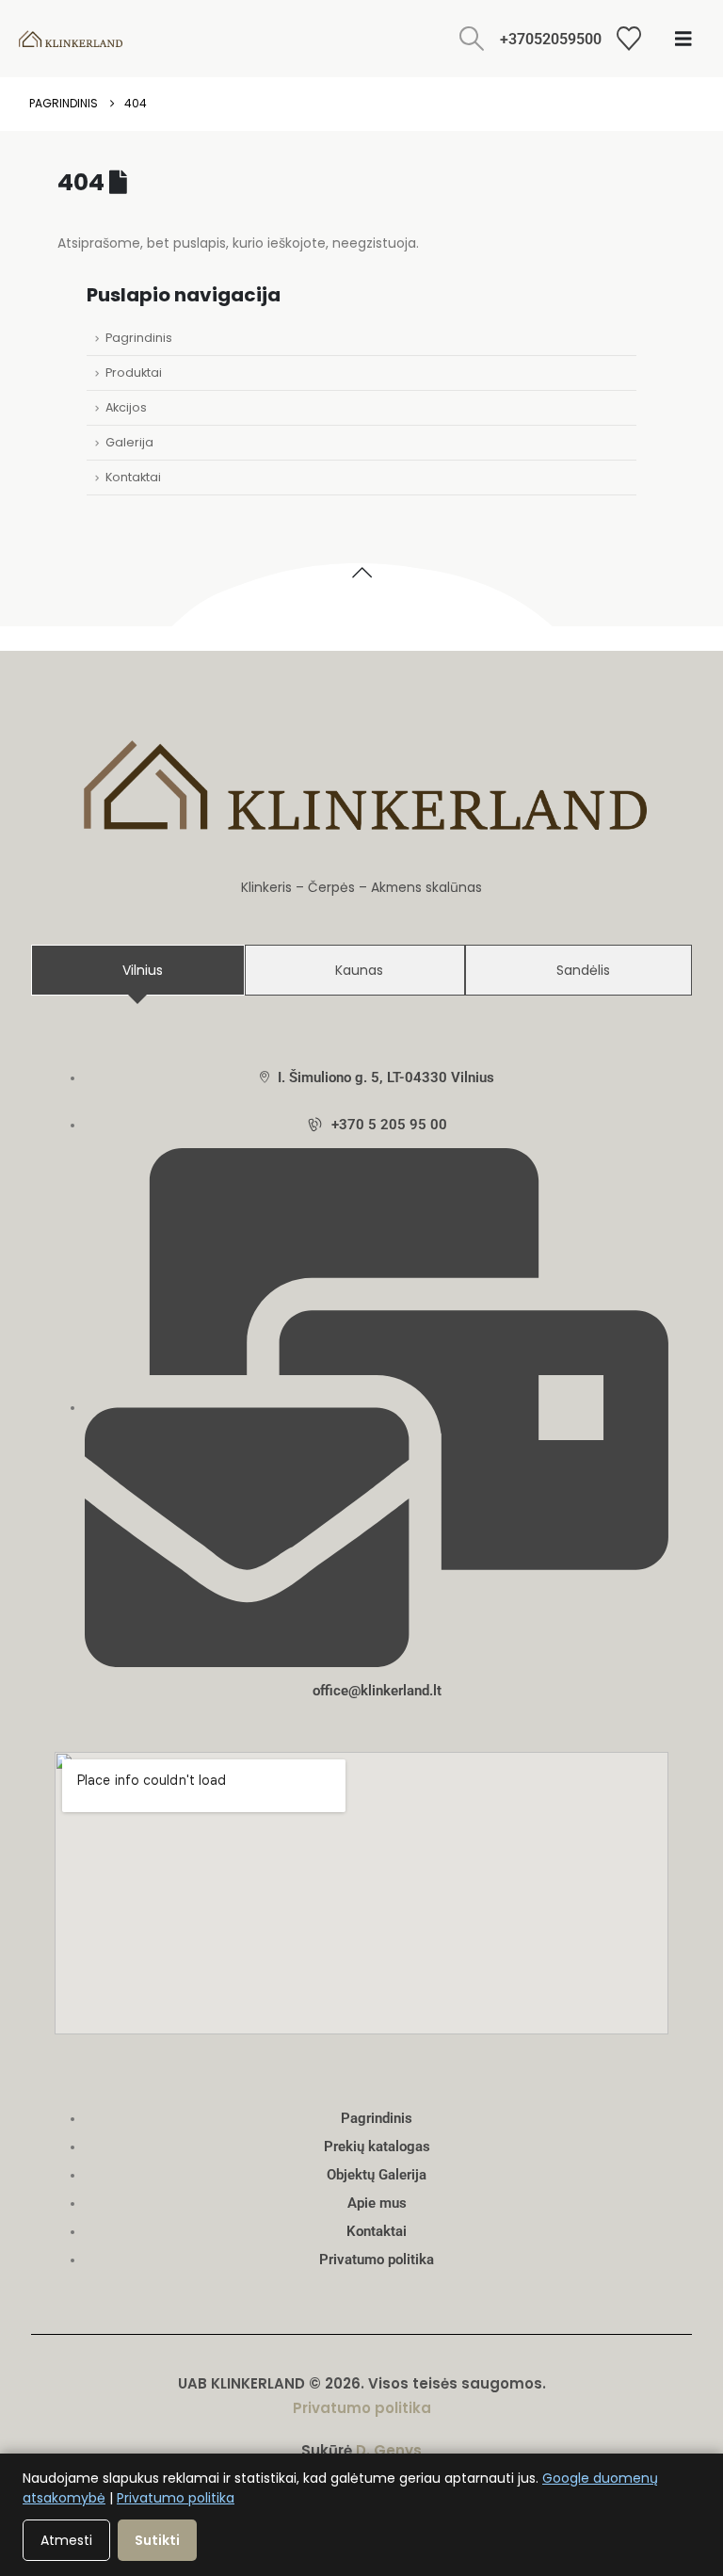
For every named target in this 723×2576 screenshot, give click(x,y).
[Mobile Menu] (683, 39)
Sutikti (157, 2540)
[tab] (138, 970)
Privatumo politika (362, 2408)
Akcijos (126, 407)
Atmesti (66, 2540)
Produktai (134, 373)
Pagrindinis (139, 338)
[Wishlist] (629, 39)
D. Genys (389, 2450)
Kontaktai (133, 477)
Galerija (129, 442)
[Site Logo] (71, 39)
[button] (472, 39)
